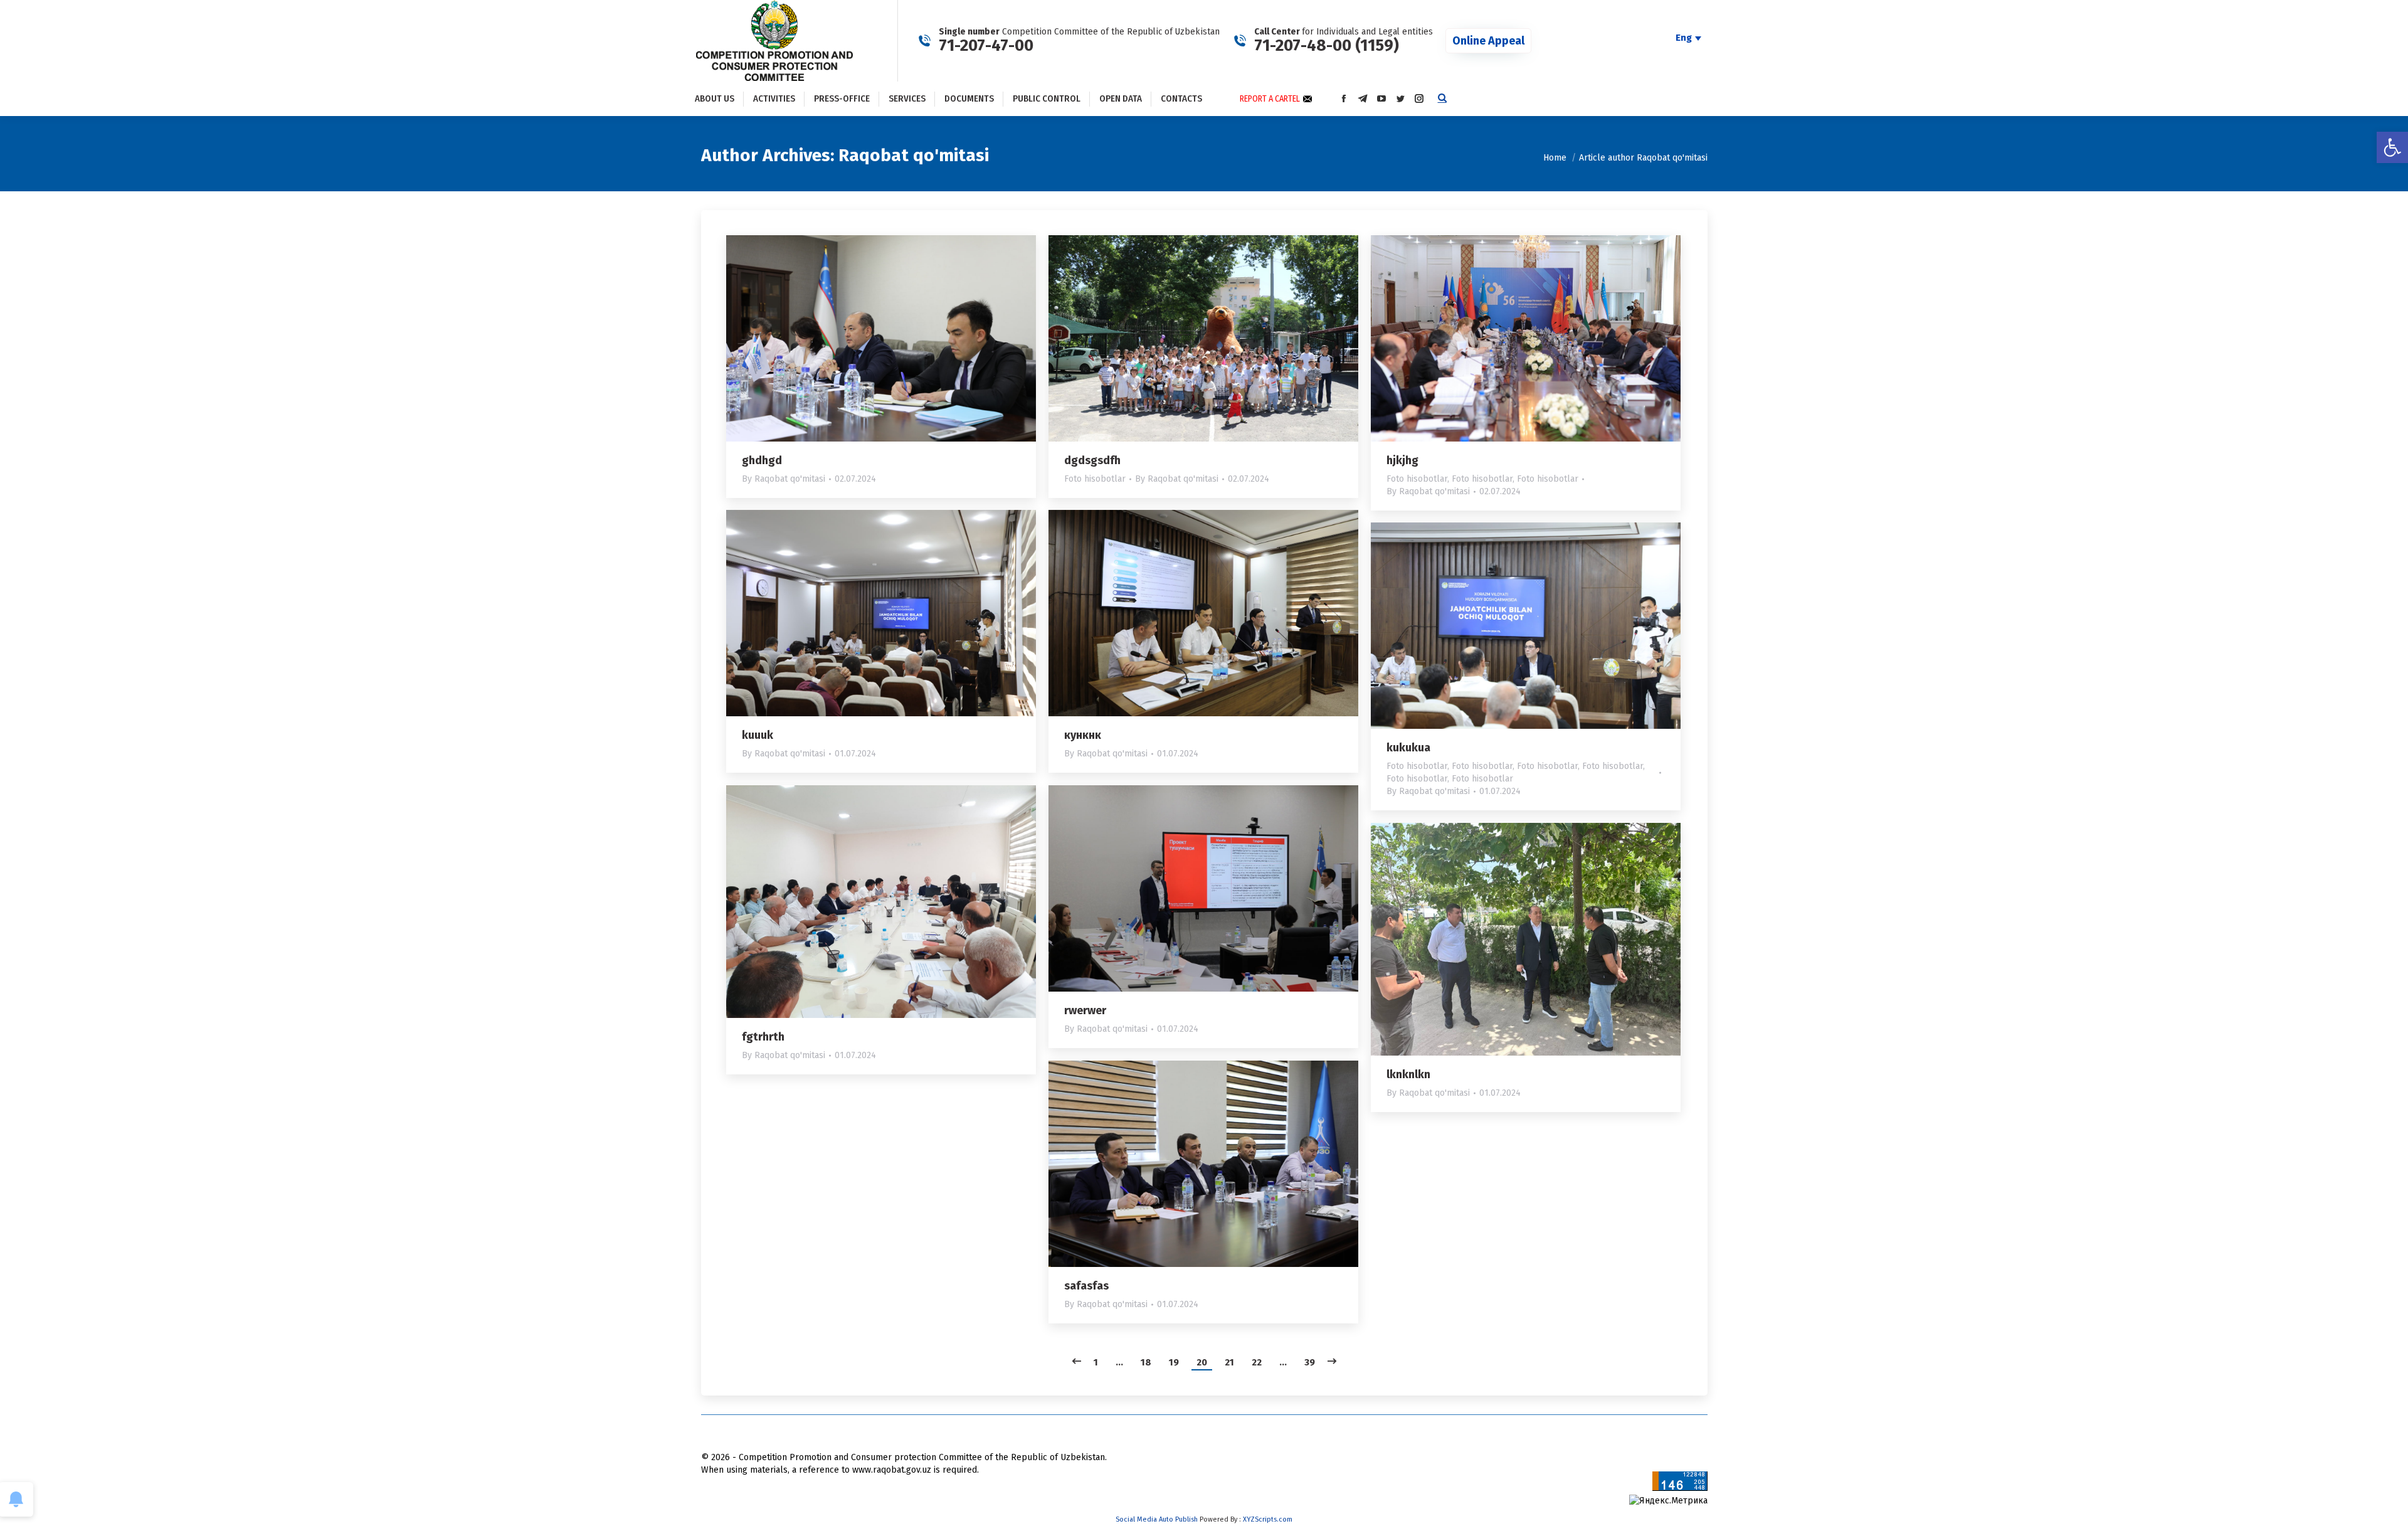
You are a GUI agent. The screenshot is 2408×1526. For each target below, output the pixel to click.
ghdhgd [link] (762, 460)
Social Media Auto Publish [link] (1157, 1519)
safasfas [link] (1086, 1286)
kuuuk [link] (758, 735)
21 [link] (1229, 1362)
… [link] (1119, 1362)
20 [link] (1202, 1362)
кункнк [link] (1083, 735)
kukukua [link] (1408, 748)
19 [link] (1174, 1362)
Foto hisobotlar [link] (1095, 479)
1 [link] (1096, 1362)
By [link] (784, 479)
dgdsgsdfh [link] (1092, 460)
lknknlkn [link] (1408, 1074)
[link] (2392, 147)
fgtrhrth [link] (763, 1037)
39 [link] (1310, 1362)
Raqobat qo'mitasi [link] (914, 155)
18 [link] (1146, 1362)
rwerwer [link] (1085, 1010)
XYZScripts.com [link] (1268, 1519)
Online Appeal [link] (1488, 41)
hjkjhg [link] (1402, 460)
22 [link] (1257, 1362)
